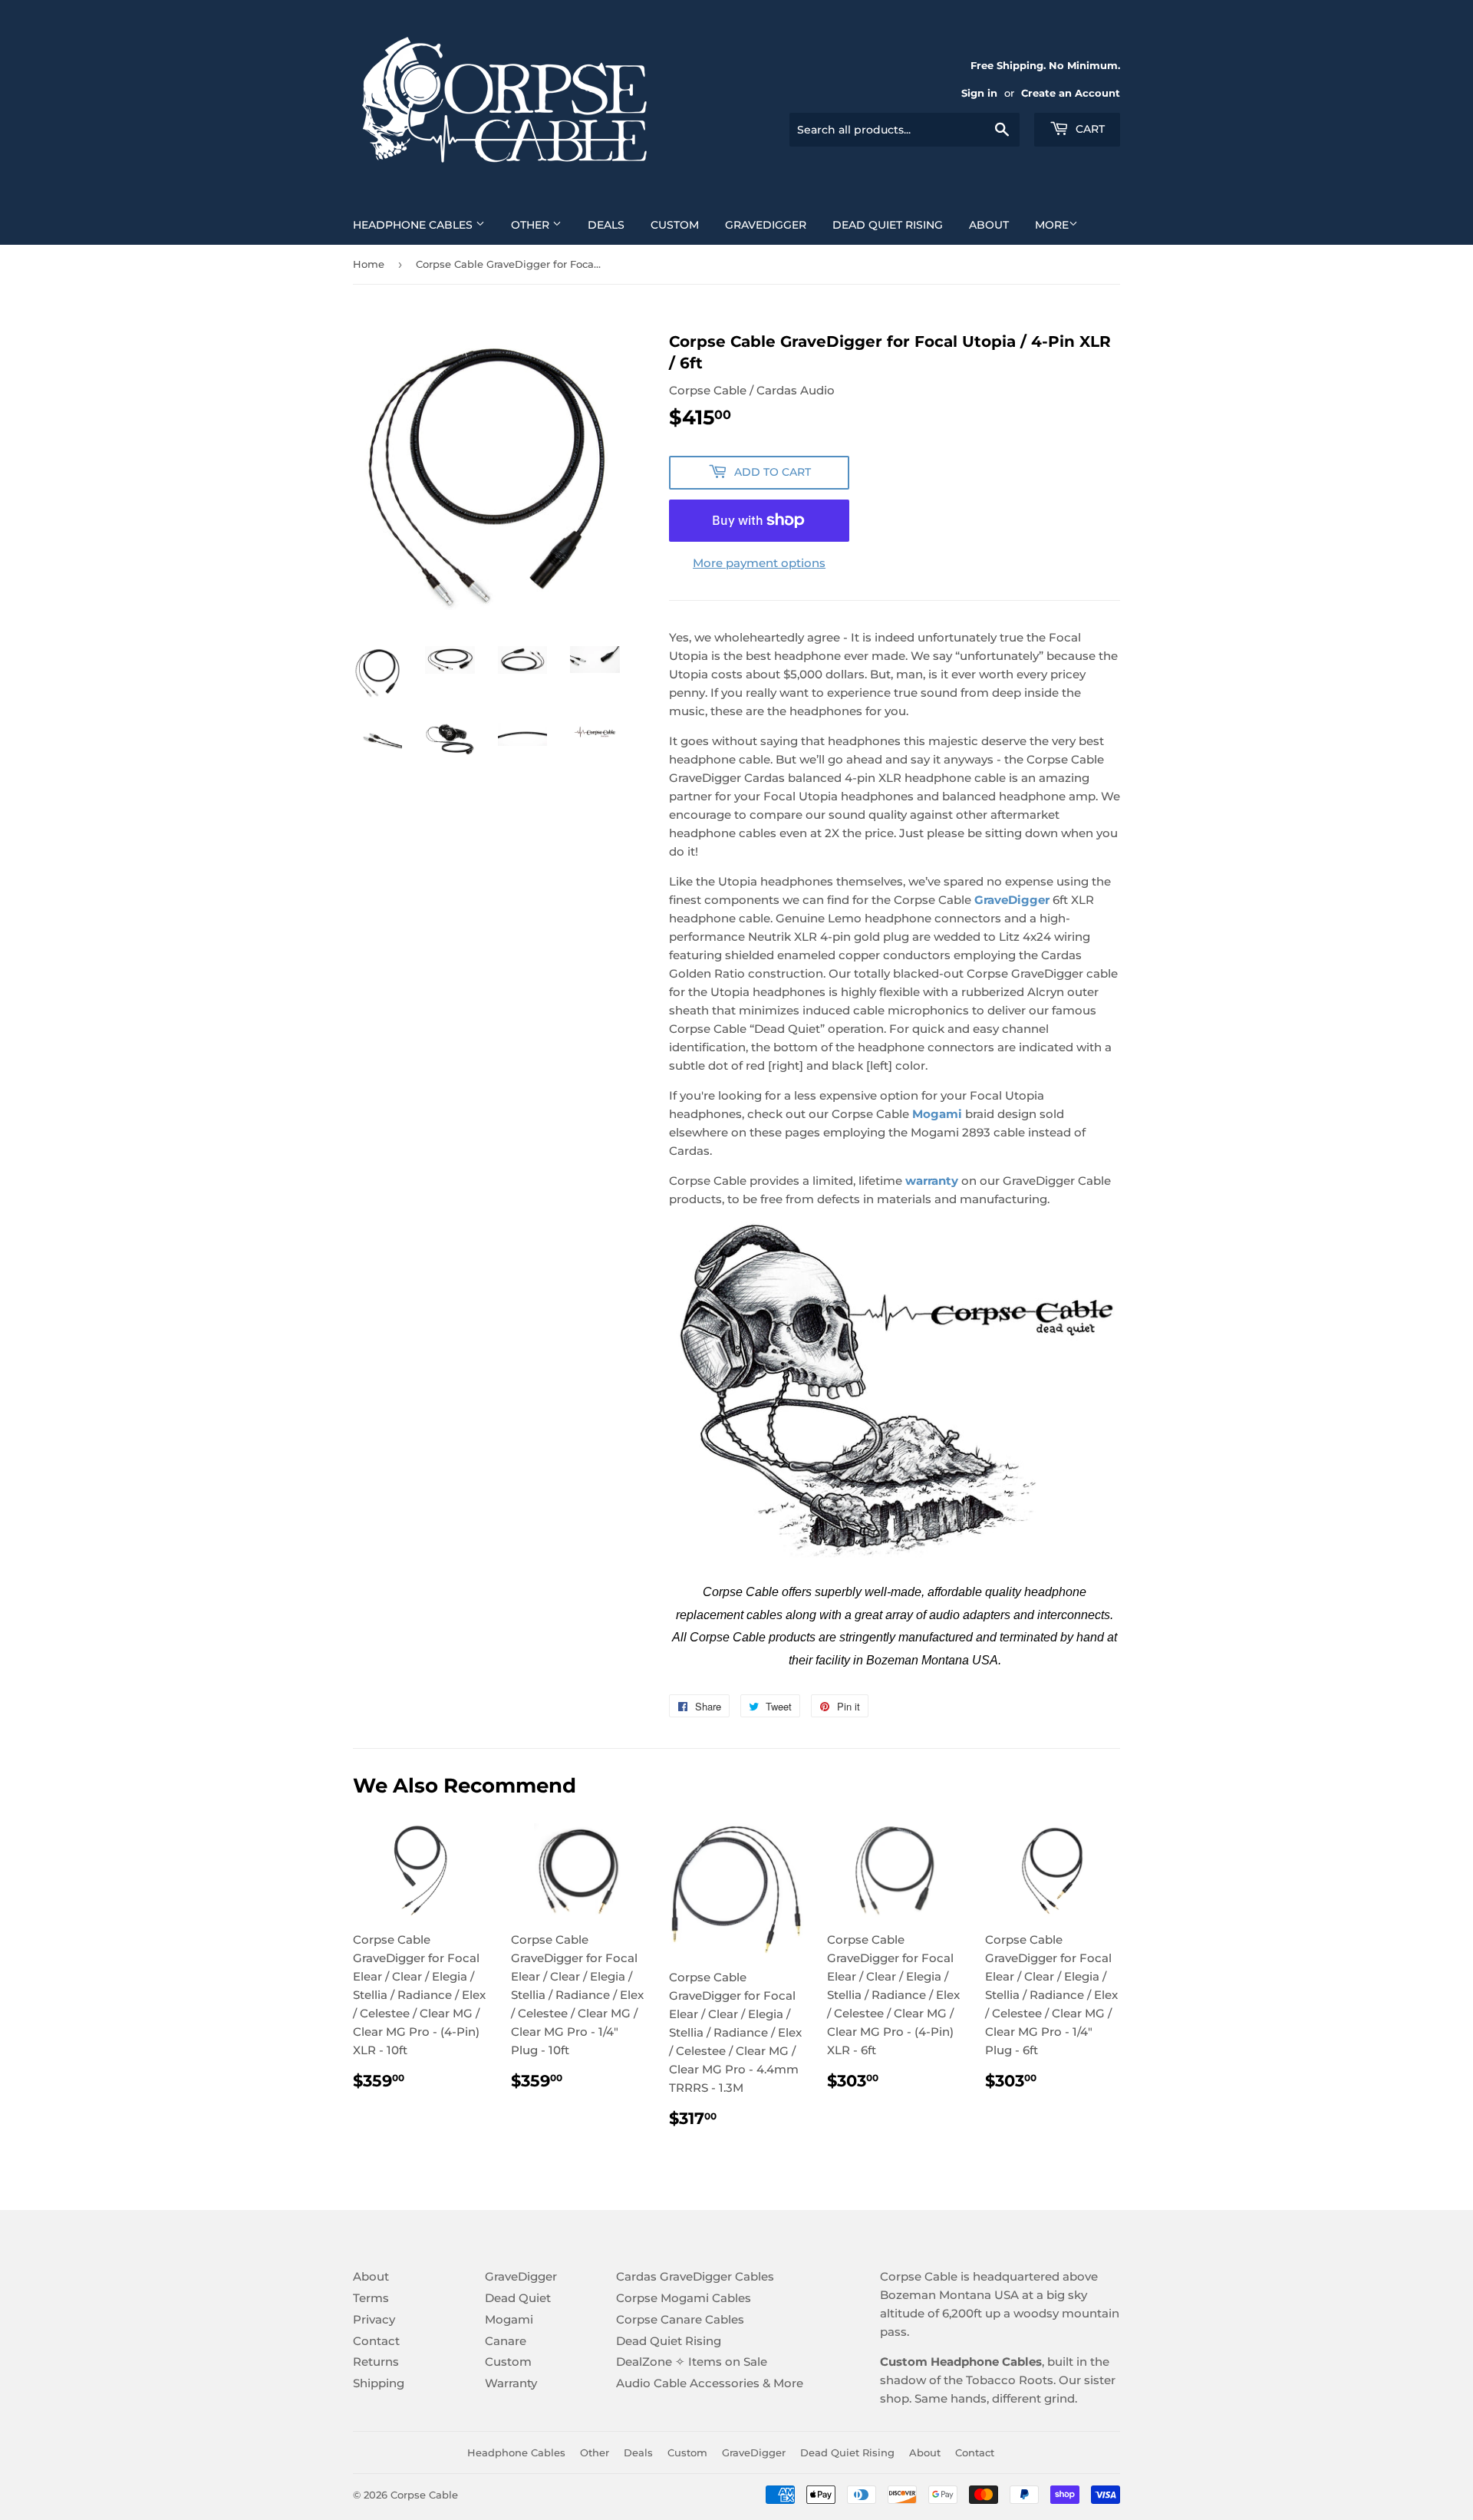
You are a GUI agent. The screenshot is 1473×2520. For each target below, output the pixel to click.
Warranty (511, 2383)
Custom (675, 225)
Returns (376, 2362)
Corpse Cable (424, 2495)
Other (532, 225)
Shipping (379, 2383)
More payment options (759, 563)
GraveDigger (766, 225)
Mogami (509, 2319)
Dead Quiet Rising (888, 225)
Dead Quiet (518, 2298)
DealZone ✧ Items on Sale (692, 2362)
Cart (1089, 129)
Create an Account (1071, 93)
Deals (606, 225)
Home (369, 264)
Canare (506, 2341)
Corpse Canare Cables (680, 2319)
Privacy (374, 2319)
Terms (371, 2298)
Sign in (979, 93)
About (989, 225)
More (1052, 225)
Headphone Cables (414, 225)
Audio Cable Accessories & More (710, 2383)
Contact (376, 2341)
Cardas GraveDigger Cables (695, 2276)
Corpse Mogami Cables (684, 2298)
